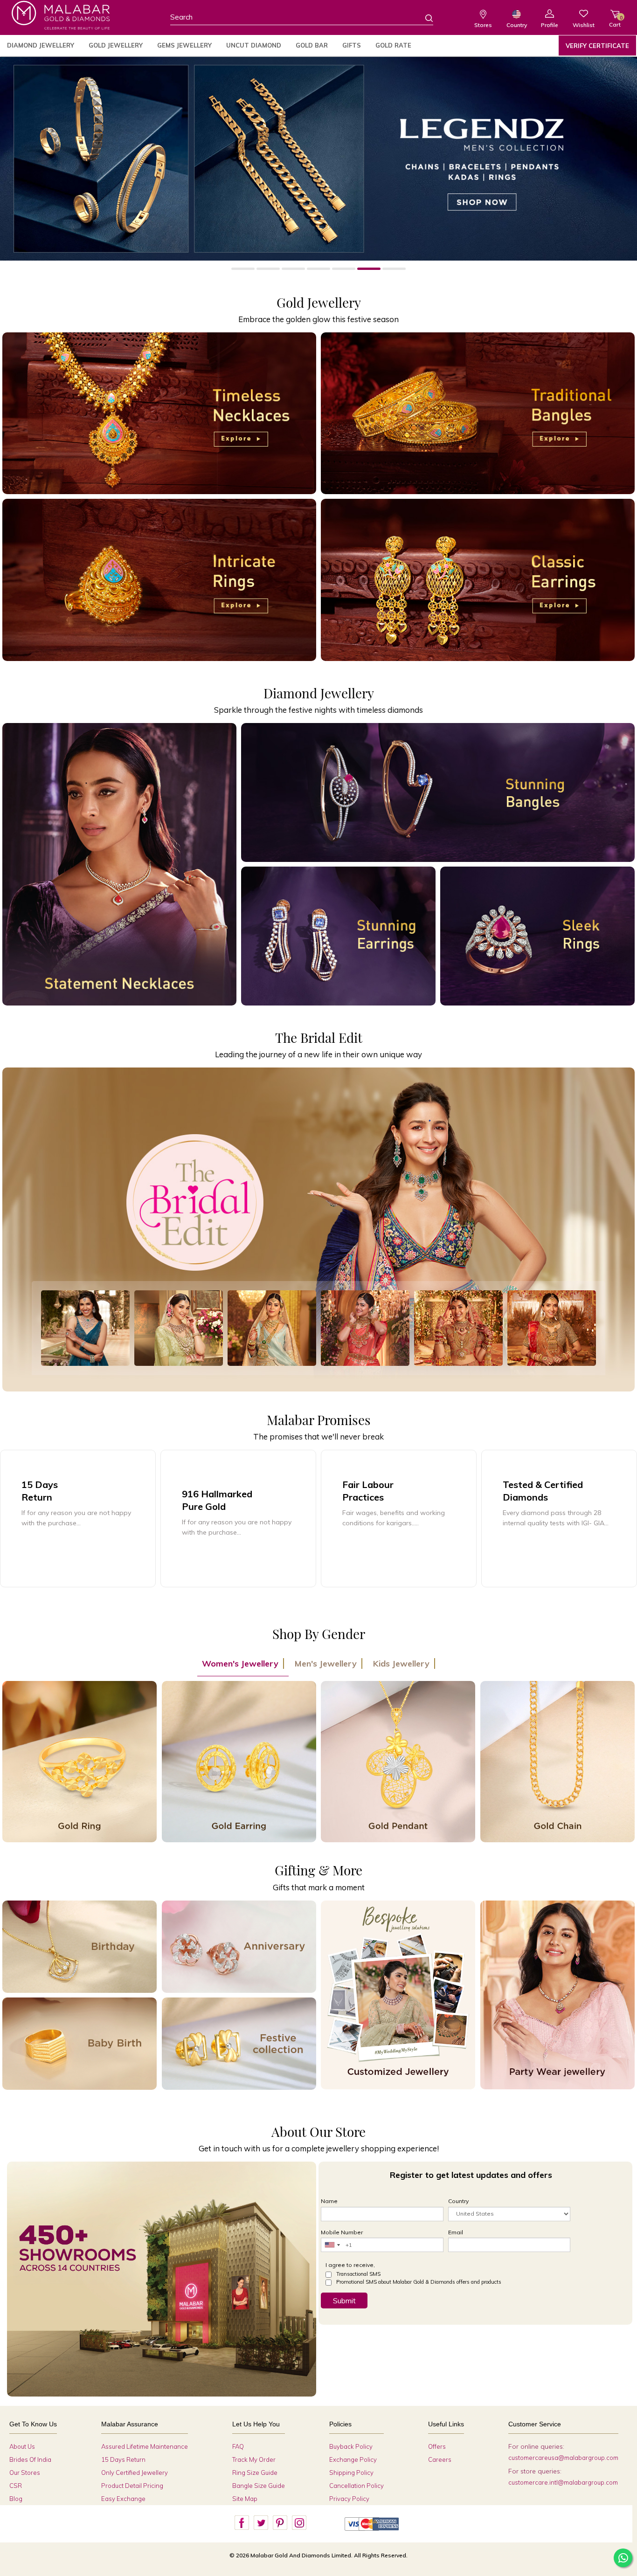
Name (329, 2201)
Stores (483, 25)
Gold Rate (393, 45)
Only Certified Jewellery (135, 2473)
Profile (550, 25)
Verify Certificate (597, 46)
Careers (440, 2459)
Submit (344, 2300)
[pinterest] (280, 2523)
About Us (22, 2446)
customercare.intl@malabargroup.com (563, 2482)
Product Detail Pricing (132, 2486)
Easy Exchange (123, 2499)
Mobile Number (342, 2232)
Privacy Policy (349, 2499)
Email (456, 2232)
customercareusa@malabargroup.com (563, 2458)
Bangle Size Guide (259, 2486)
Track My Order (254, 2459)
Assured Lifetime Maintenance (145, 2446)
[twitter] (261, 2523)
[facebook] (242, 2523)
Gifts (352, 45)
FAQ (238, 2446)
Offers (437, 2446)
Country (517, 25)
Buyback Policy (351, 2446)
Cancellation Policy (357, 2486)
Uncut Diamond (254, 45)
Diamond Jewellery (41, 45)
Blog (16, 2499)
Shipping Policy (351, 2473)
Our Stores (25, 2473)
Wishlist (584, 25)
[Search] (423, 18)
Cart (615, 21)
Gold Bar (312, 45)
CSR (16, 2486)
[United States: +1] (332, 2245)
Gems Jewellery (184, 45)
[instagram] (299, 2523)
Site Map (245, 2499)
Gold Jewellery (116, 45)
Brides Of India (30, 2459)
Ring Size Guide (255, 2473)
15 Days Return (123, 2459)
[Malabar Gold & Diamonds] (61, 15)
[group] (238, 1519)
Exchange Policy (353, 2459)
